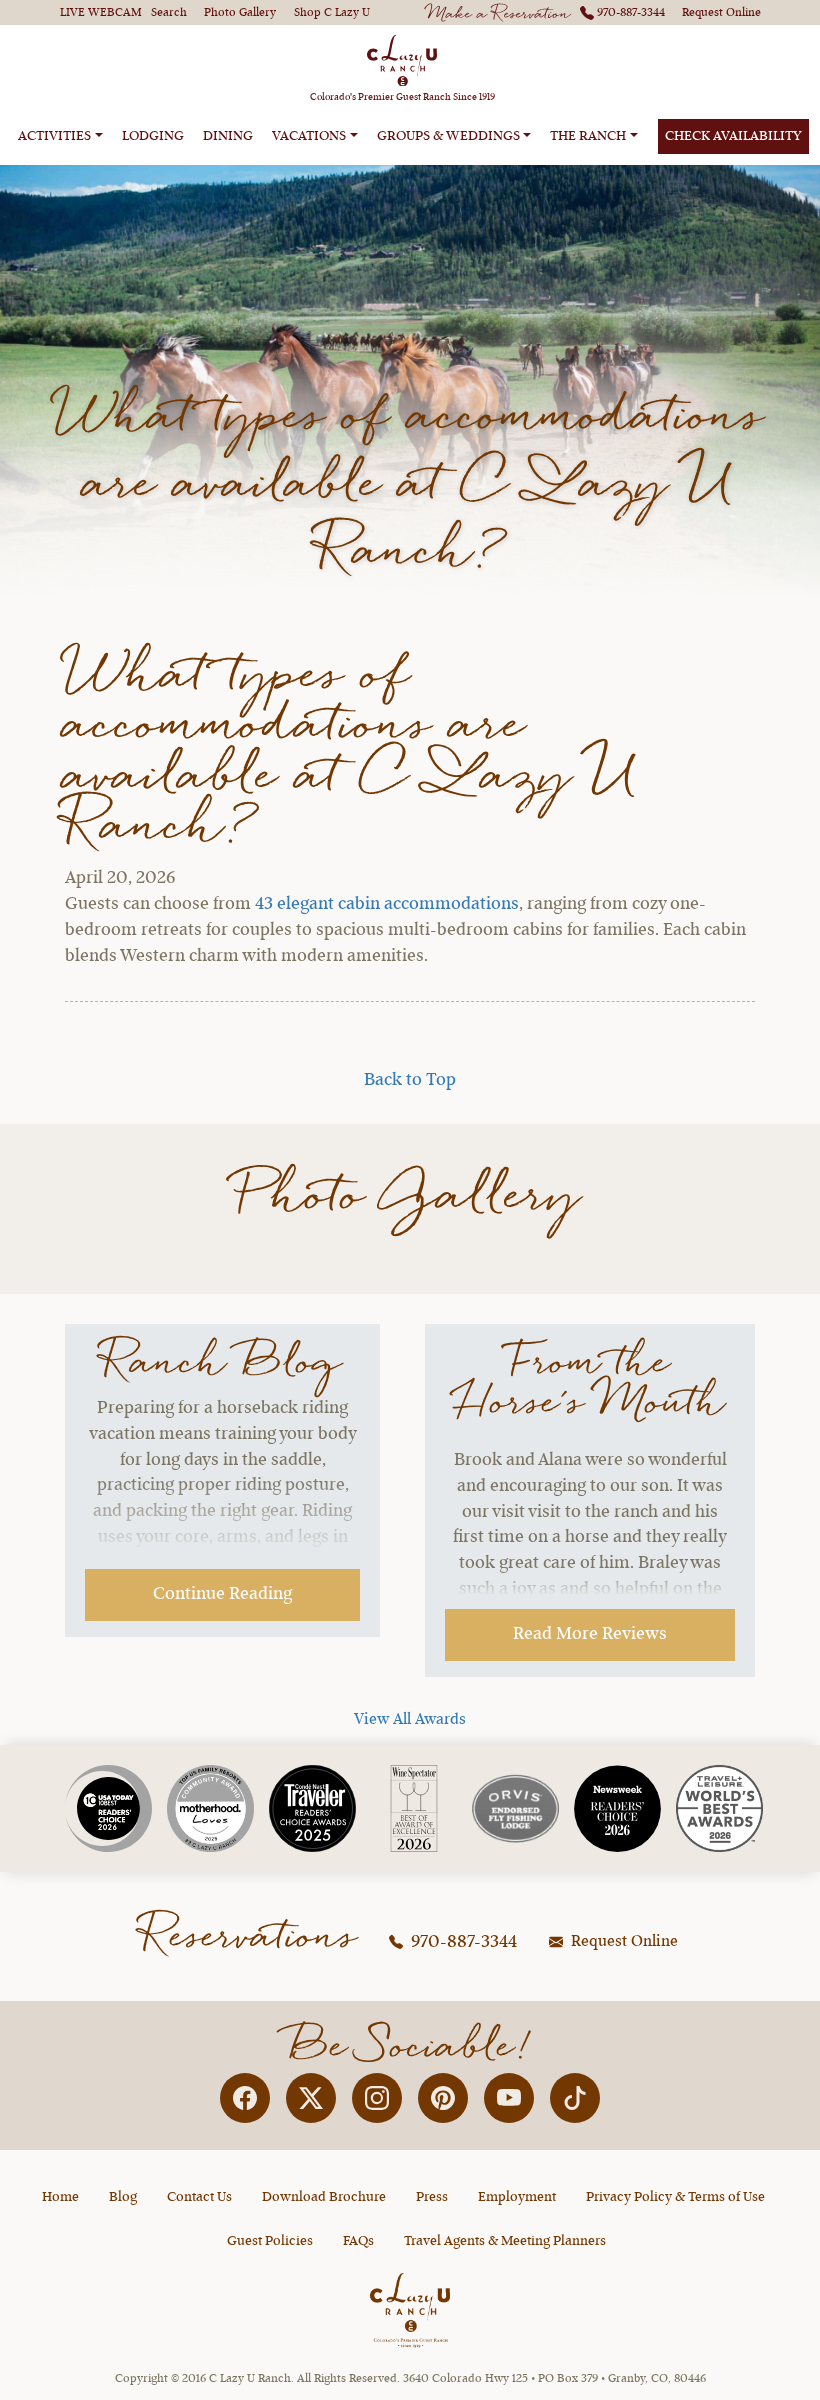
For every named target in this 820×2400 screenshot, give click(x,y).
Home (60, 2197)
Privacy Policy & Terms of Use (675, 2197)
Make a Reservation (499, 15)
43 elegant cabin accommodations (387, 904)
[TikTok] (575, 2098)
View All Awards (410, 1720)
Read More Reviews (590, 1634)
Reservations (250, 1937)
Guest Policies (270, 2241)
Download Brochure (324, 2197)
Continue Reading (222, 1594)
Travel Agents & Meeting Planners (505, 2241)
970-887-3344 (462, 1942)
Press (432, 2197)
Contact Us (199, 2197)
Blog (123, 2197)
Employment (517, 2197)
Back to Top (410, 1080)
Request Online (622, 1942)
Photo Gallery (410, 1197)
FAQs (358, 2241)
